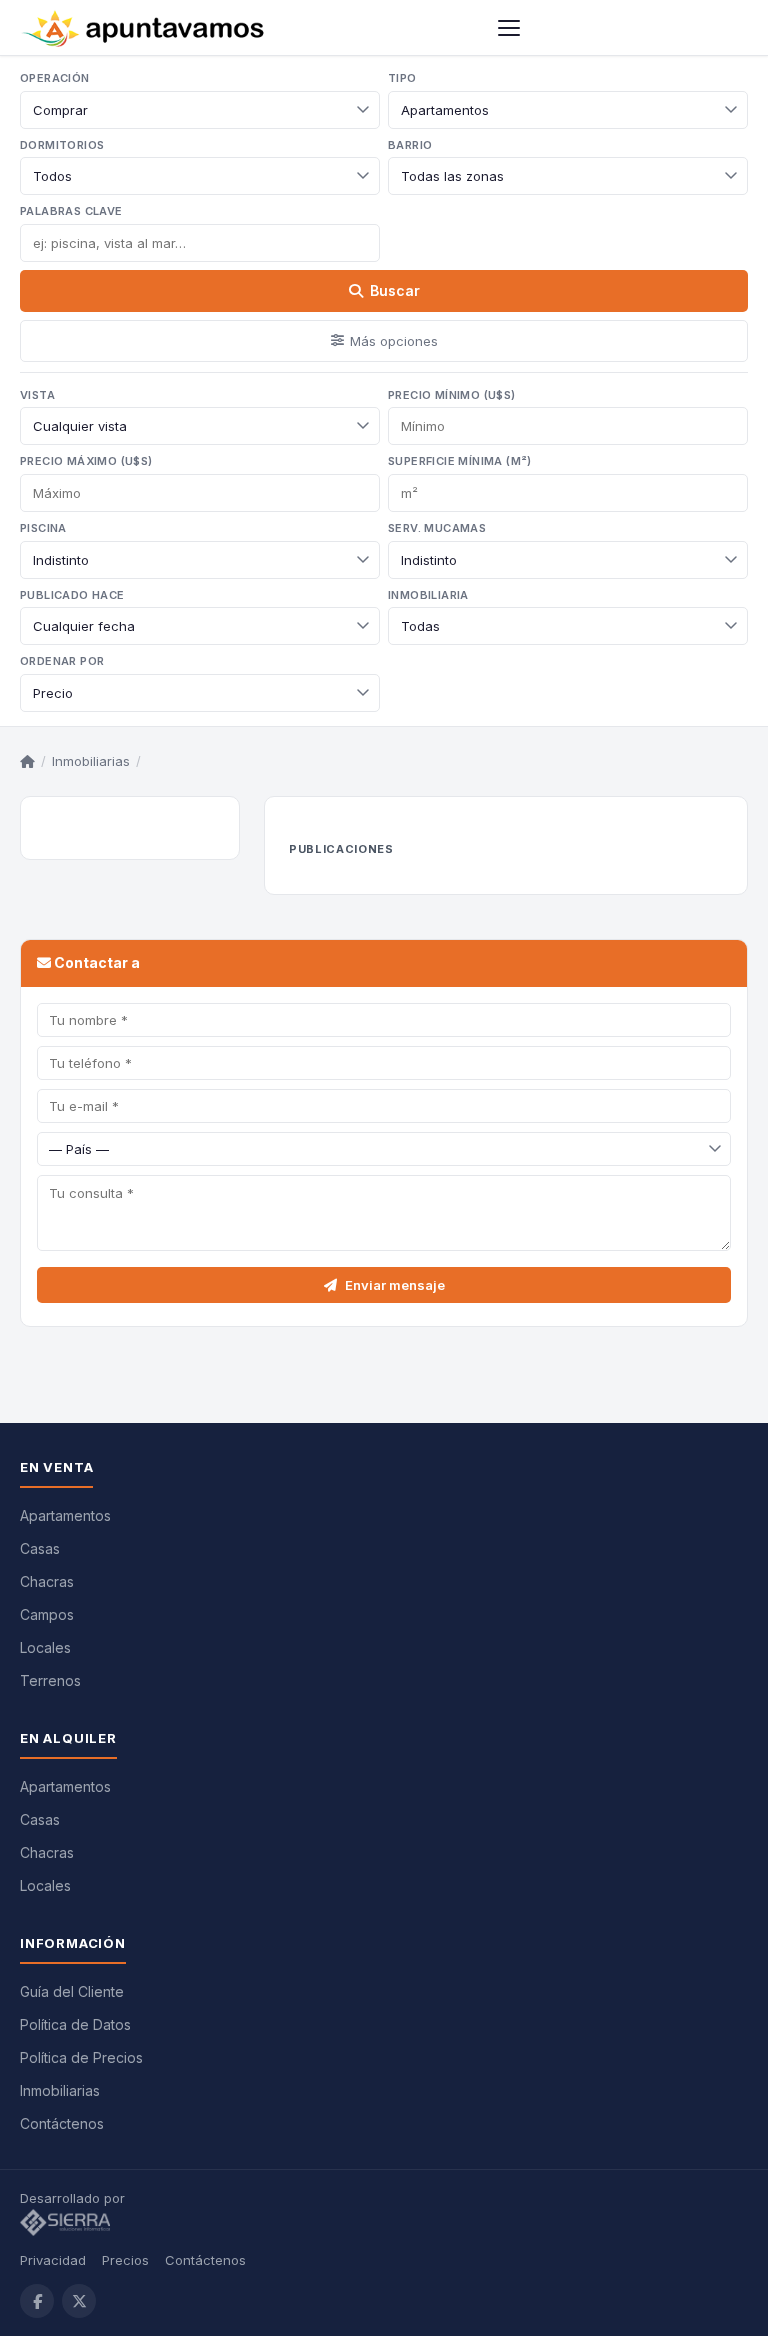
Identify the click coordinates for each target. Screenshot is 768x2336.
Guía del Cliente (72, 1991)
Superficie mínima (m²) (460, 461)
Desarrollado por (74, 2198)
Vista (37, 395)
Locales (45, 1647)
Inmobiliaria (428, 595)
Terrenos (50, 1680)
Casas (40, 1548)
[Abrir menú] (509, 28)
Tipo (402, 78)
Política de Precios (81, 2057)
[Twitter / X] (79, 2301)
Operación (55, 78)
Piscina (43, 528)
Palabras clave (71, 211)
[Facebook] (37, 2301)
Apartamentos (65, 1515)
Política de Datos (75, 2024)
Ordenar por (62, 661)
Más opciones (394, 341)
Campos (47, 1614)
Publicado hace (72, 595)
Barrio (410, 145)
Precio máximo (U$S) (86, 461)
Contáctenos (62, 2123)
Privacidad (53, 2260)
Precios (125, 2260)
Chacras (47, 1581)
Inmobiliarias (91, 761)
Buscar (395, 290)
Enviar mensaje (395, 1285)
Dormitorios (62, 145)
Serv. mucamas (437, 528)
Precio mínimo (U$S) (452, 395)
